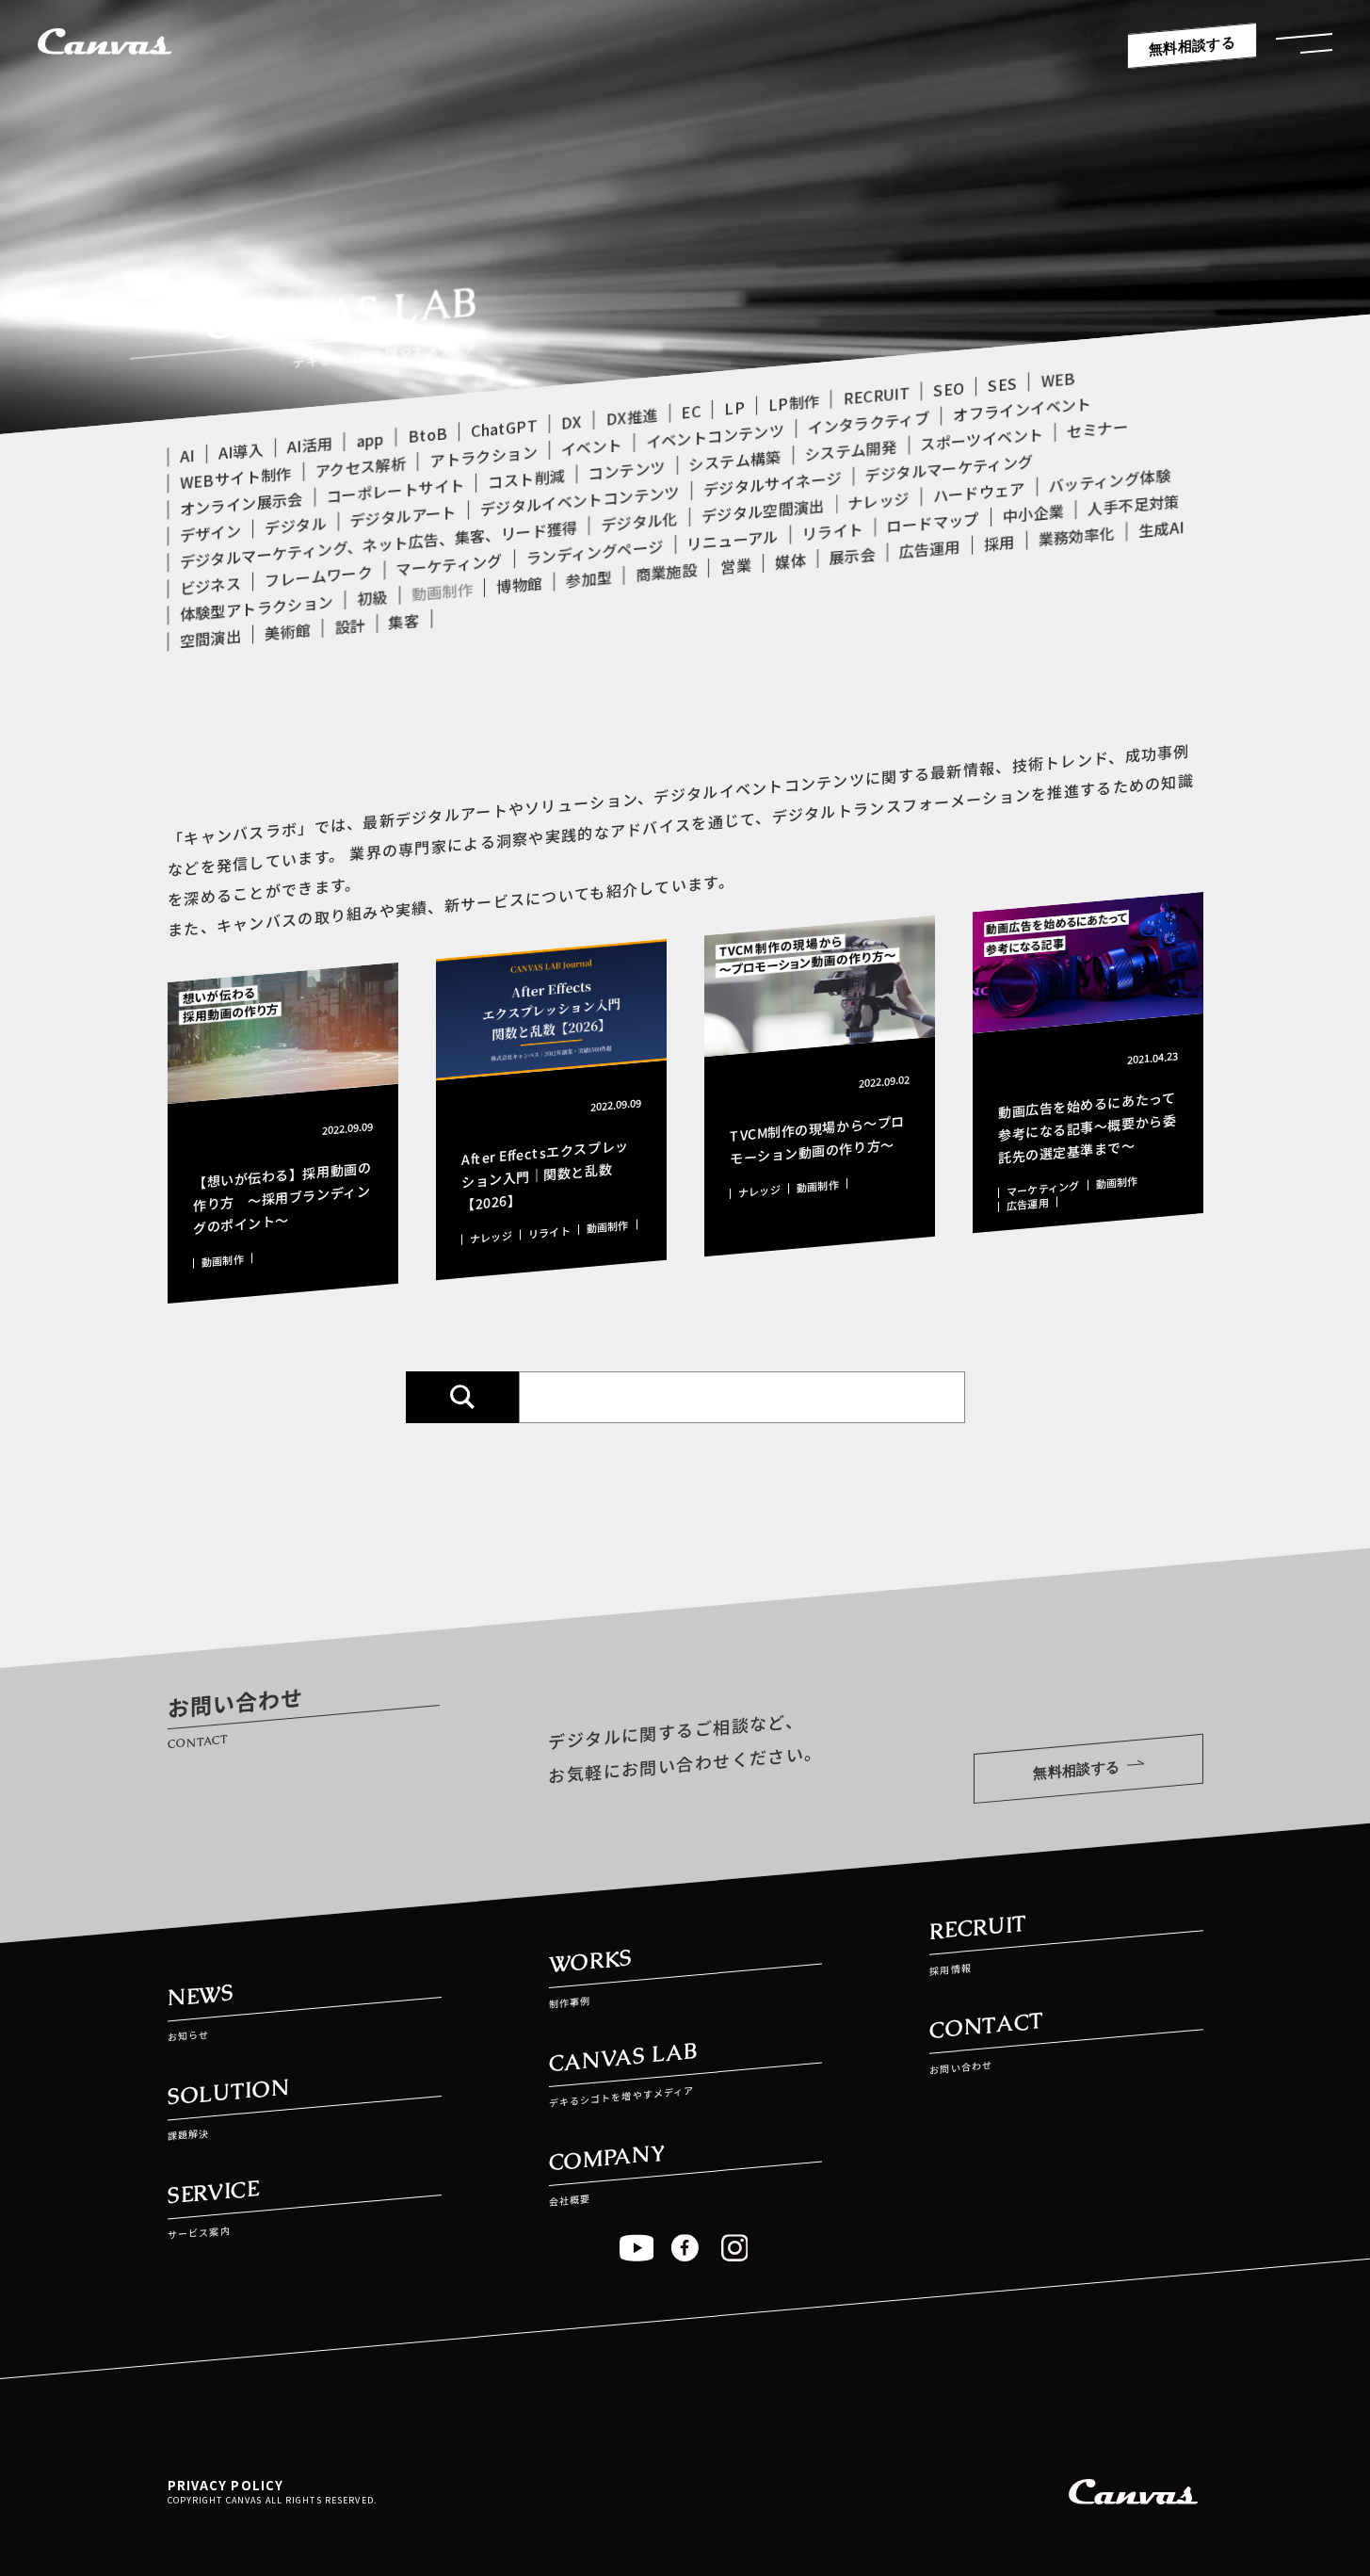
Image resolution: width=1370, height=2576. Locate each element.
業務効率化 (1076, 535)
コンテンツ (627, 470)
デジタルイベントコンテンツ (579, 501)
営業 (736, 566)
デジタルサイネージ (772, 484)
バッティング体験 (1109, 480)
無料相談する (1193, 46)
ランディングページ (594, 551)
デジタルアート (403, 516)
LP (734, 408)
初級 (372, 598)
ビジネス (210, 586)
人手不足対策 (1134, 504)
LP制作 (793, 403)
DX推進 (631, 417)
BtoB (427, 434)
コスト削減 (526, 478)
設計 (350, 626)
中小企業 (1032, 513)
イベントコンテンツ (715, 436)
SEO (949, 389)
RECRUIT (876, 395)
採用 (999, 543)
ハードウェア (978, 492)
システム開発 (850, 451)
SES (1002, 384)
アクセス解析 (360, 467)
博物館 (519, 585)
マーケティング (449, 564)
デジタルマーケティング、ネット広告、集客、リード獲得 (379, 544)
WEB (1058, 379)
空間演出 (210, 639)
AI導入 (240, 451)
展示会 (852, 556)
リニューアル (732, 540)
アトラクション (483, 456)
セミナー (1097, 429)
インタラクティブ (868, 423)
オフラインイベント (1022, 409)
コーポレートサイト (395, 490)
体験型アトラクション (257, 608)
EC (691, 412)
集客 (403, 621)
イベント (591, 446)
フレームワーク (318, 575)
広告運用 (929, 549)
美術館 (288, 631)
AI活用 (309, 445)
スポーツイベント (982, 439)
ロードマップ (932, 522)
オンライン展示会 (242, 504)
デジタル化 (639, 521)
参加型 (589, 578)
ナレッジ (878, 500)
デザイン (210, 533)
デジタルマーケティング (949, 468)
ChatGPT (504, 428)
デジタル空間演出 (762, 510)
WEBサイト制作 (236, 478)
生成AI (1161, 528)
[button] (1304, 49)
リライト (832, 531)
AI (187, 456)
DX (571, 422)
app (370, 439)
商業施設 (666, 572)
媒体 (790, 561)
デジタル (295, 526)
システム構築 (734, 460)
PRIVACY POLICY (226, 2485)
